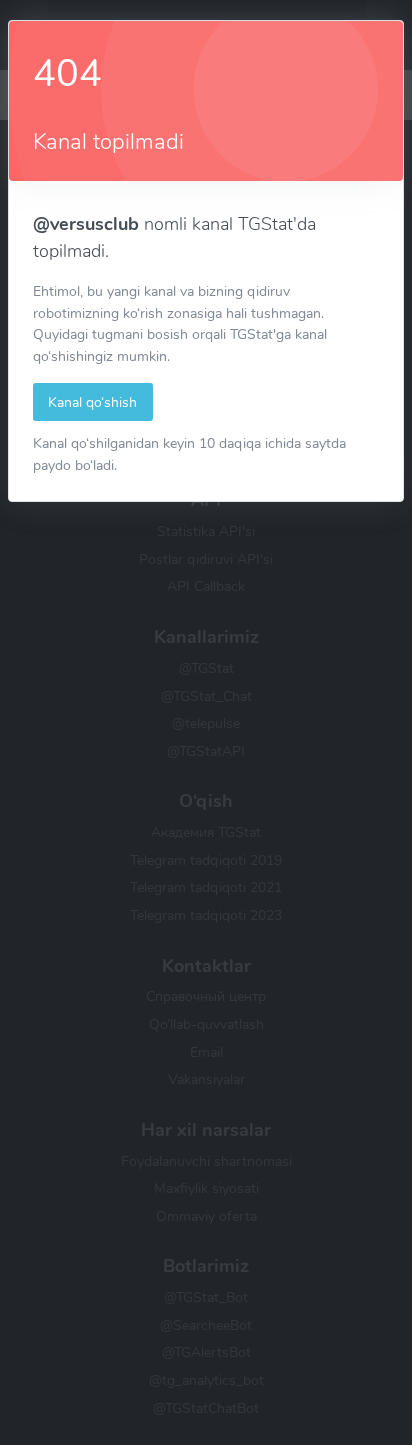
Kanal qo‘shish (92, 402)
